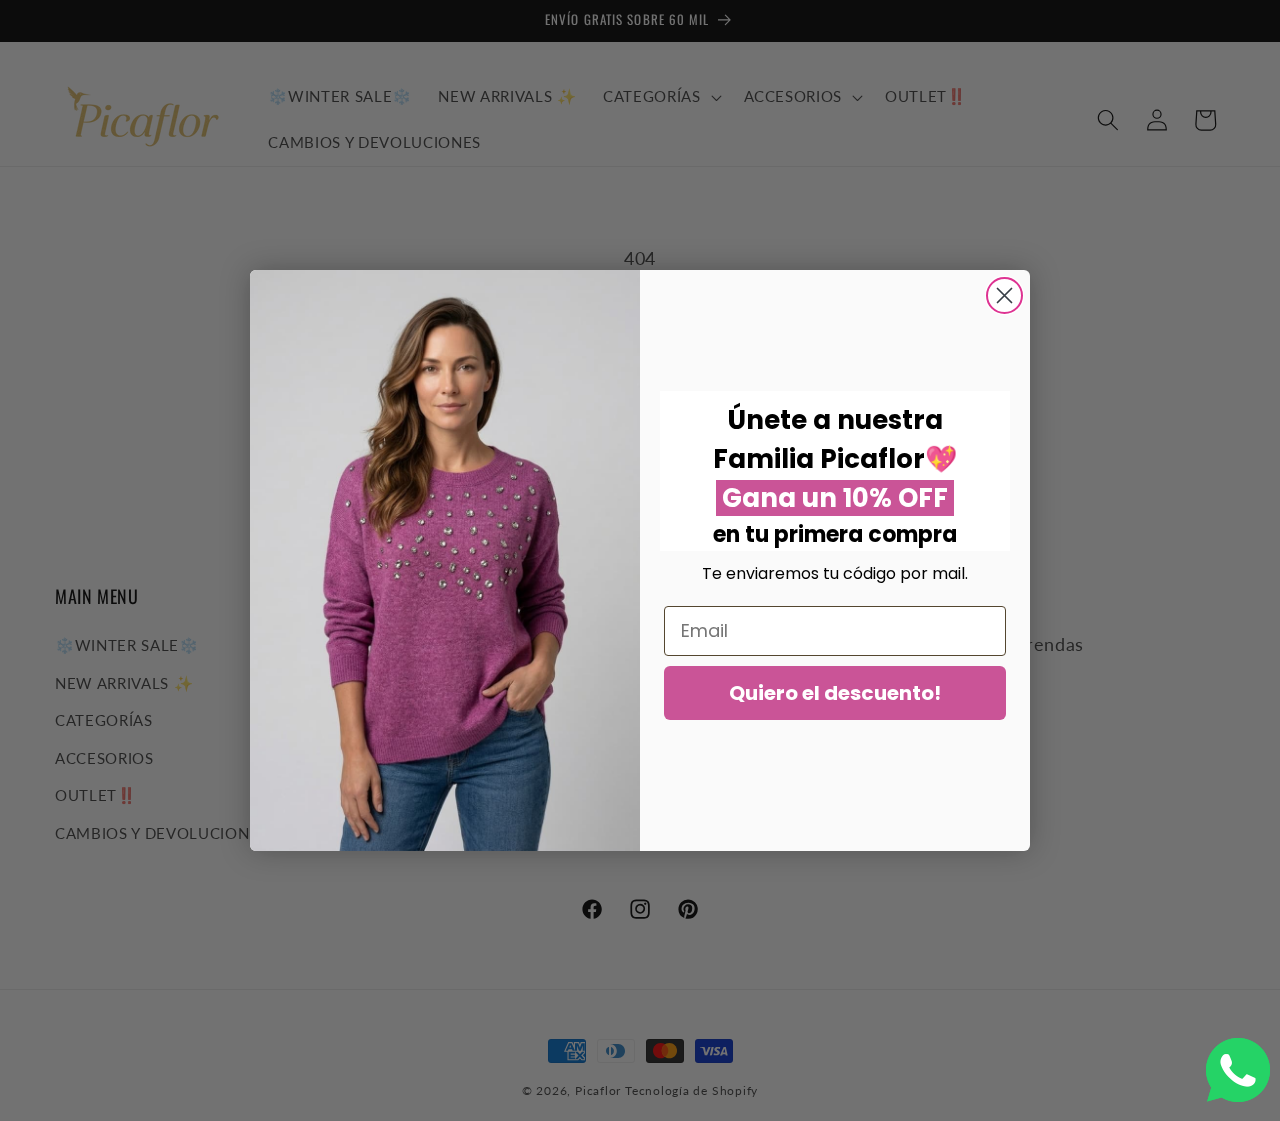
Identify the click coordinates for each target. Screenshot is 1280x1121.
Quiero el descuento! (835, 693)
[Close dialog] (1004, 295)
